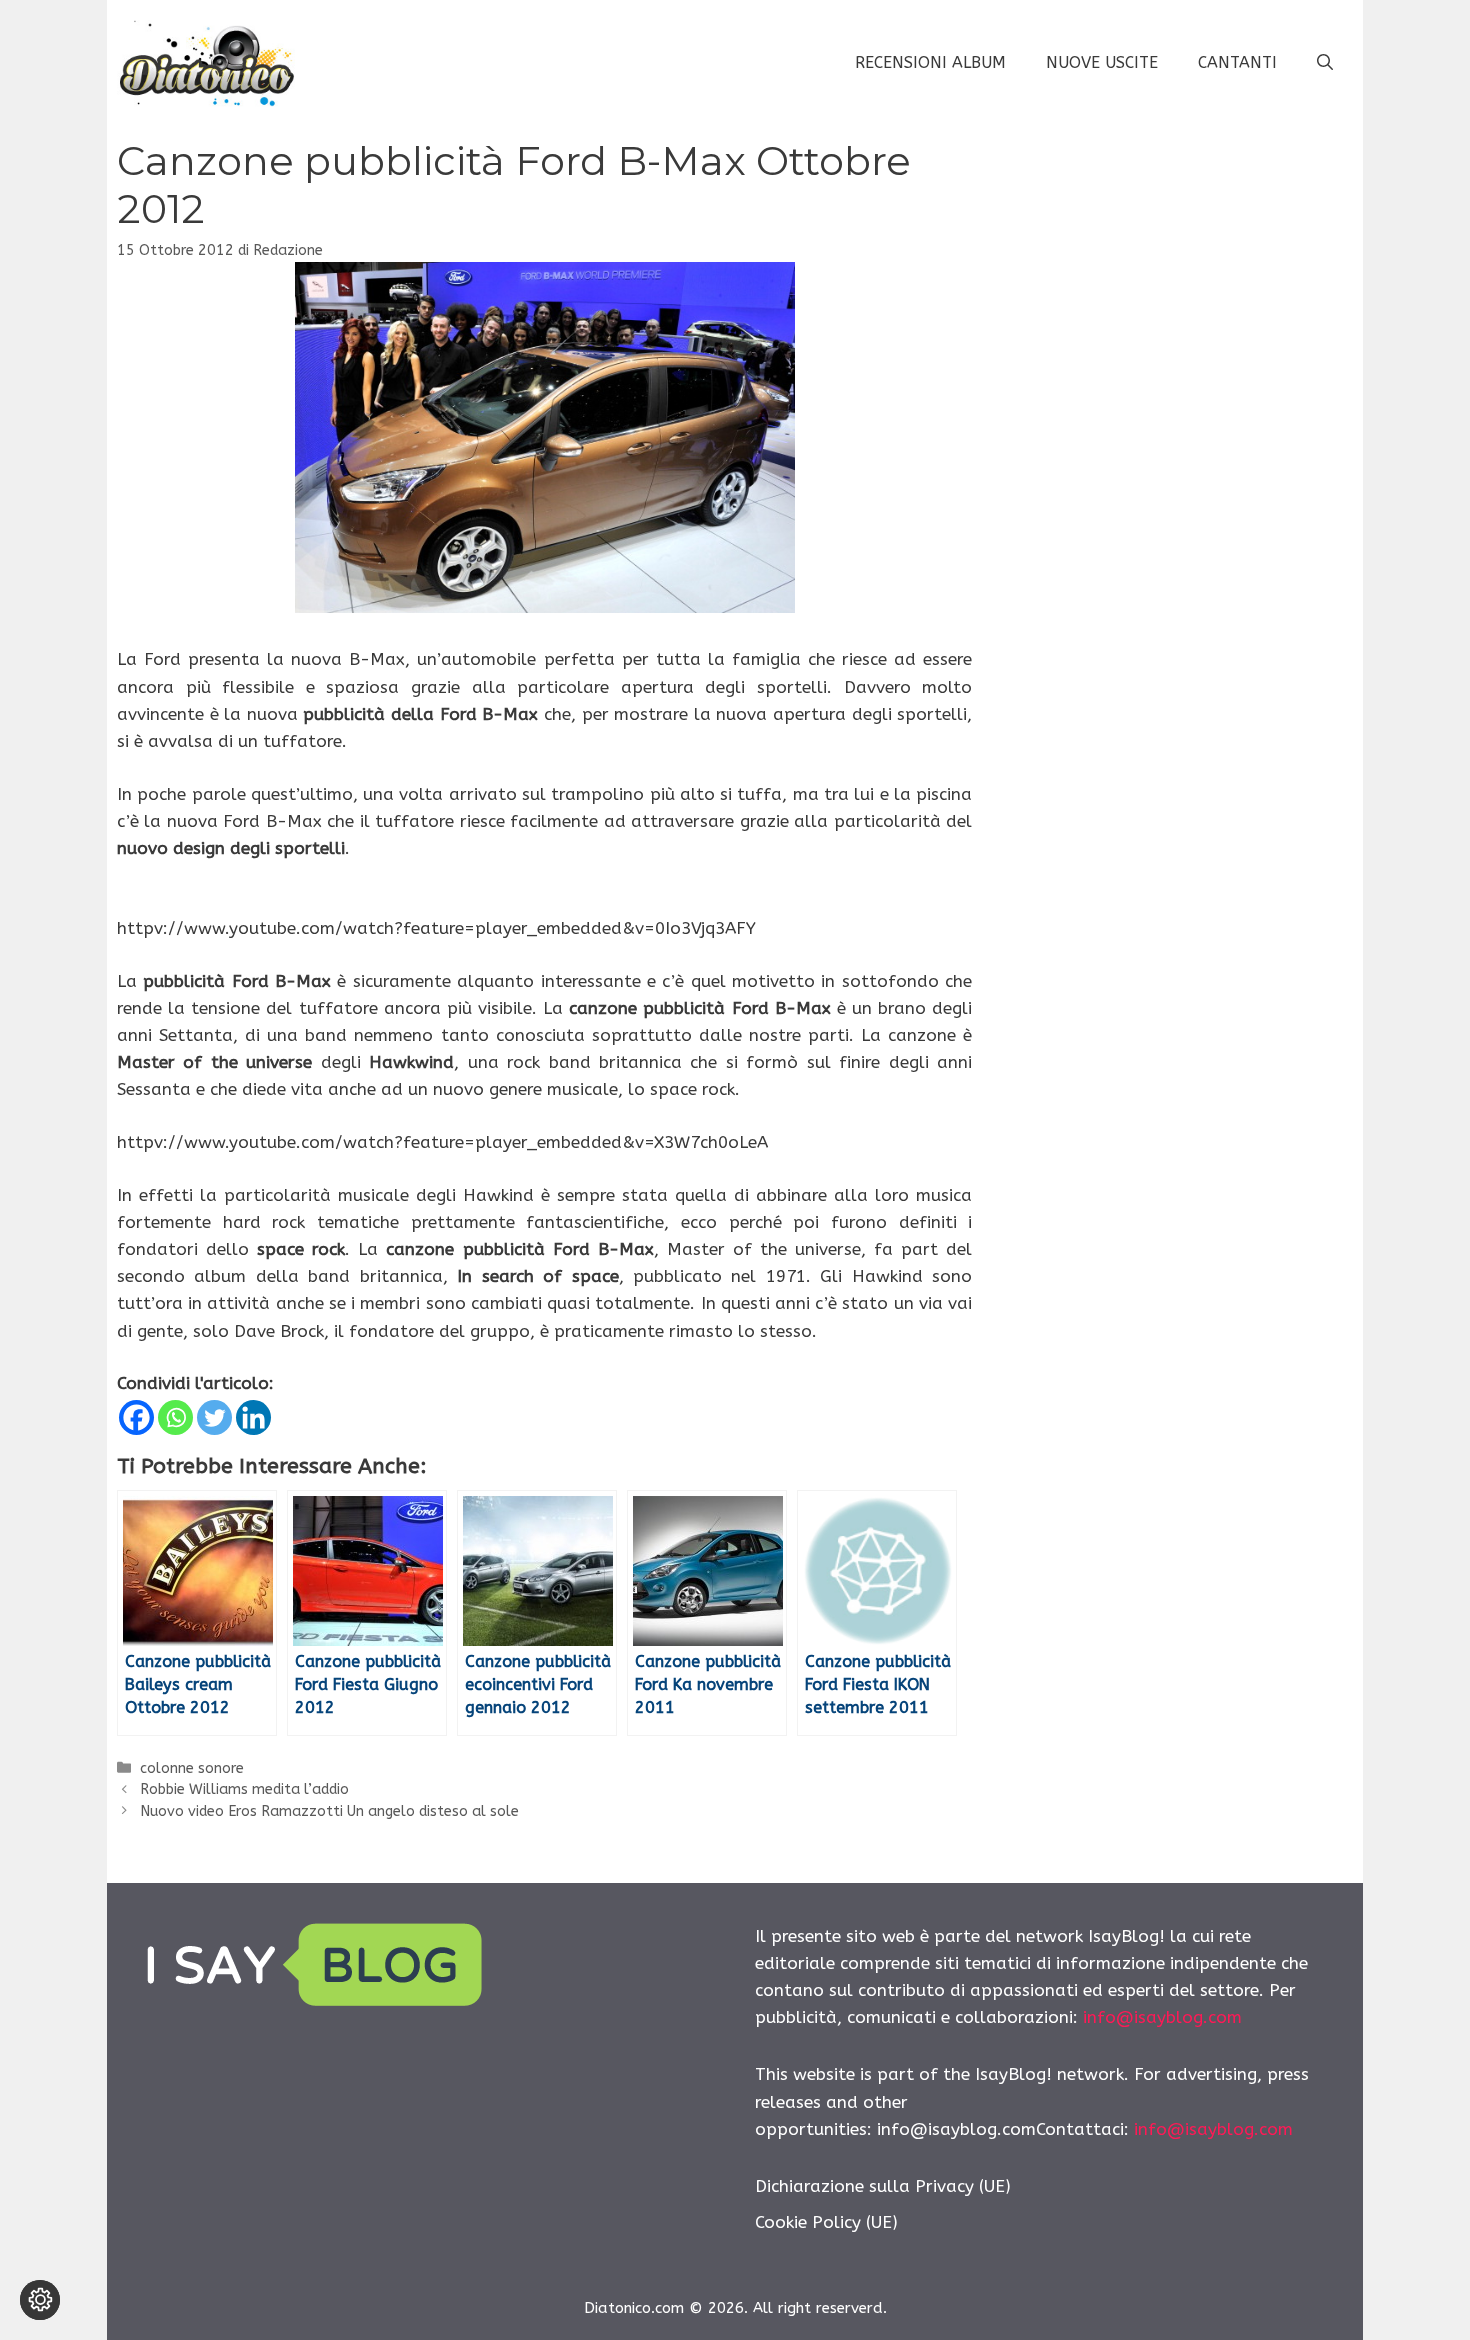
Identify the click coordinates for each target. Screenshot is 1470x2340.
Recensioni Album (930, 62)
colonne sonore (192, 1768)
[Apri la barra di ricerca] (1325, 63)
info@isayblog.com (1162, 2017)
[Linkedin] (253, 1417)
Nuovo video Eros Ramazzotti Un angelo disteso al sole (329, 1811)
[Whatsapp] (175, 1417)
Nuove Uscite (1102, 62)
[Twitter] (214, 1417)
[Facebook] (136, 1417)
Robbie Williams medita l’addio (244, 1789)
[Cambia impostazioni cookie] (40, 2300)
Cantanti (1237, 62)
